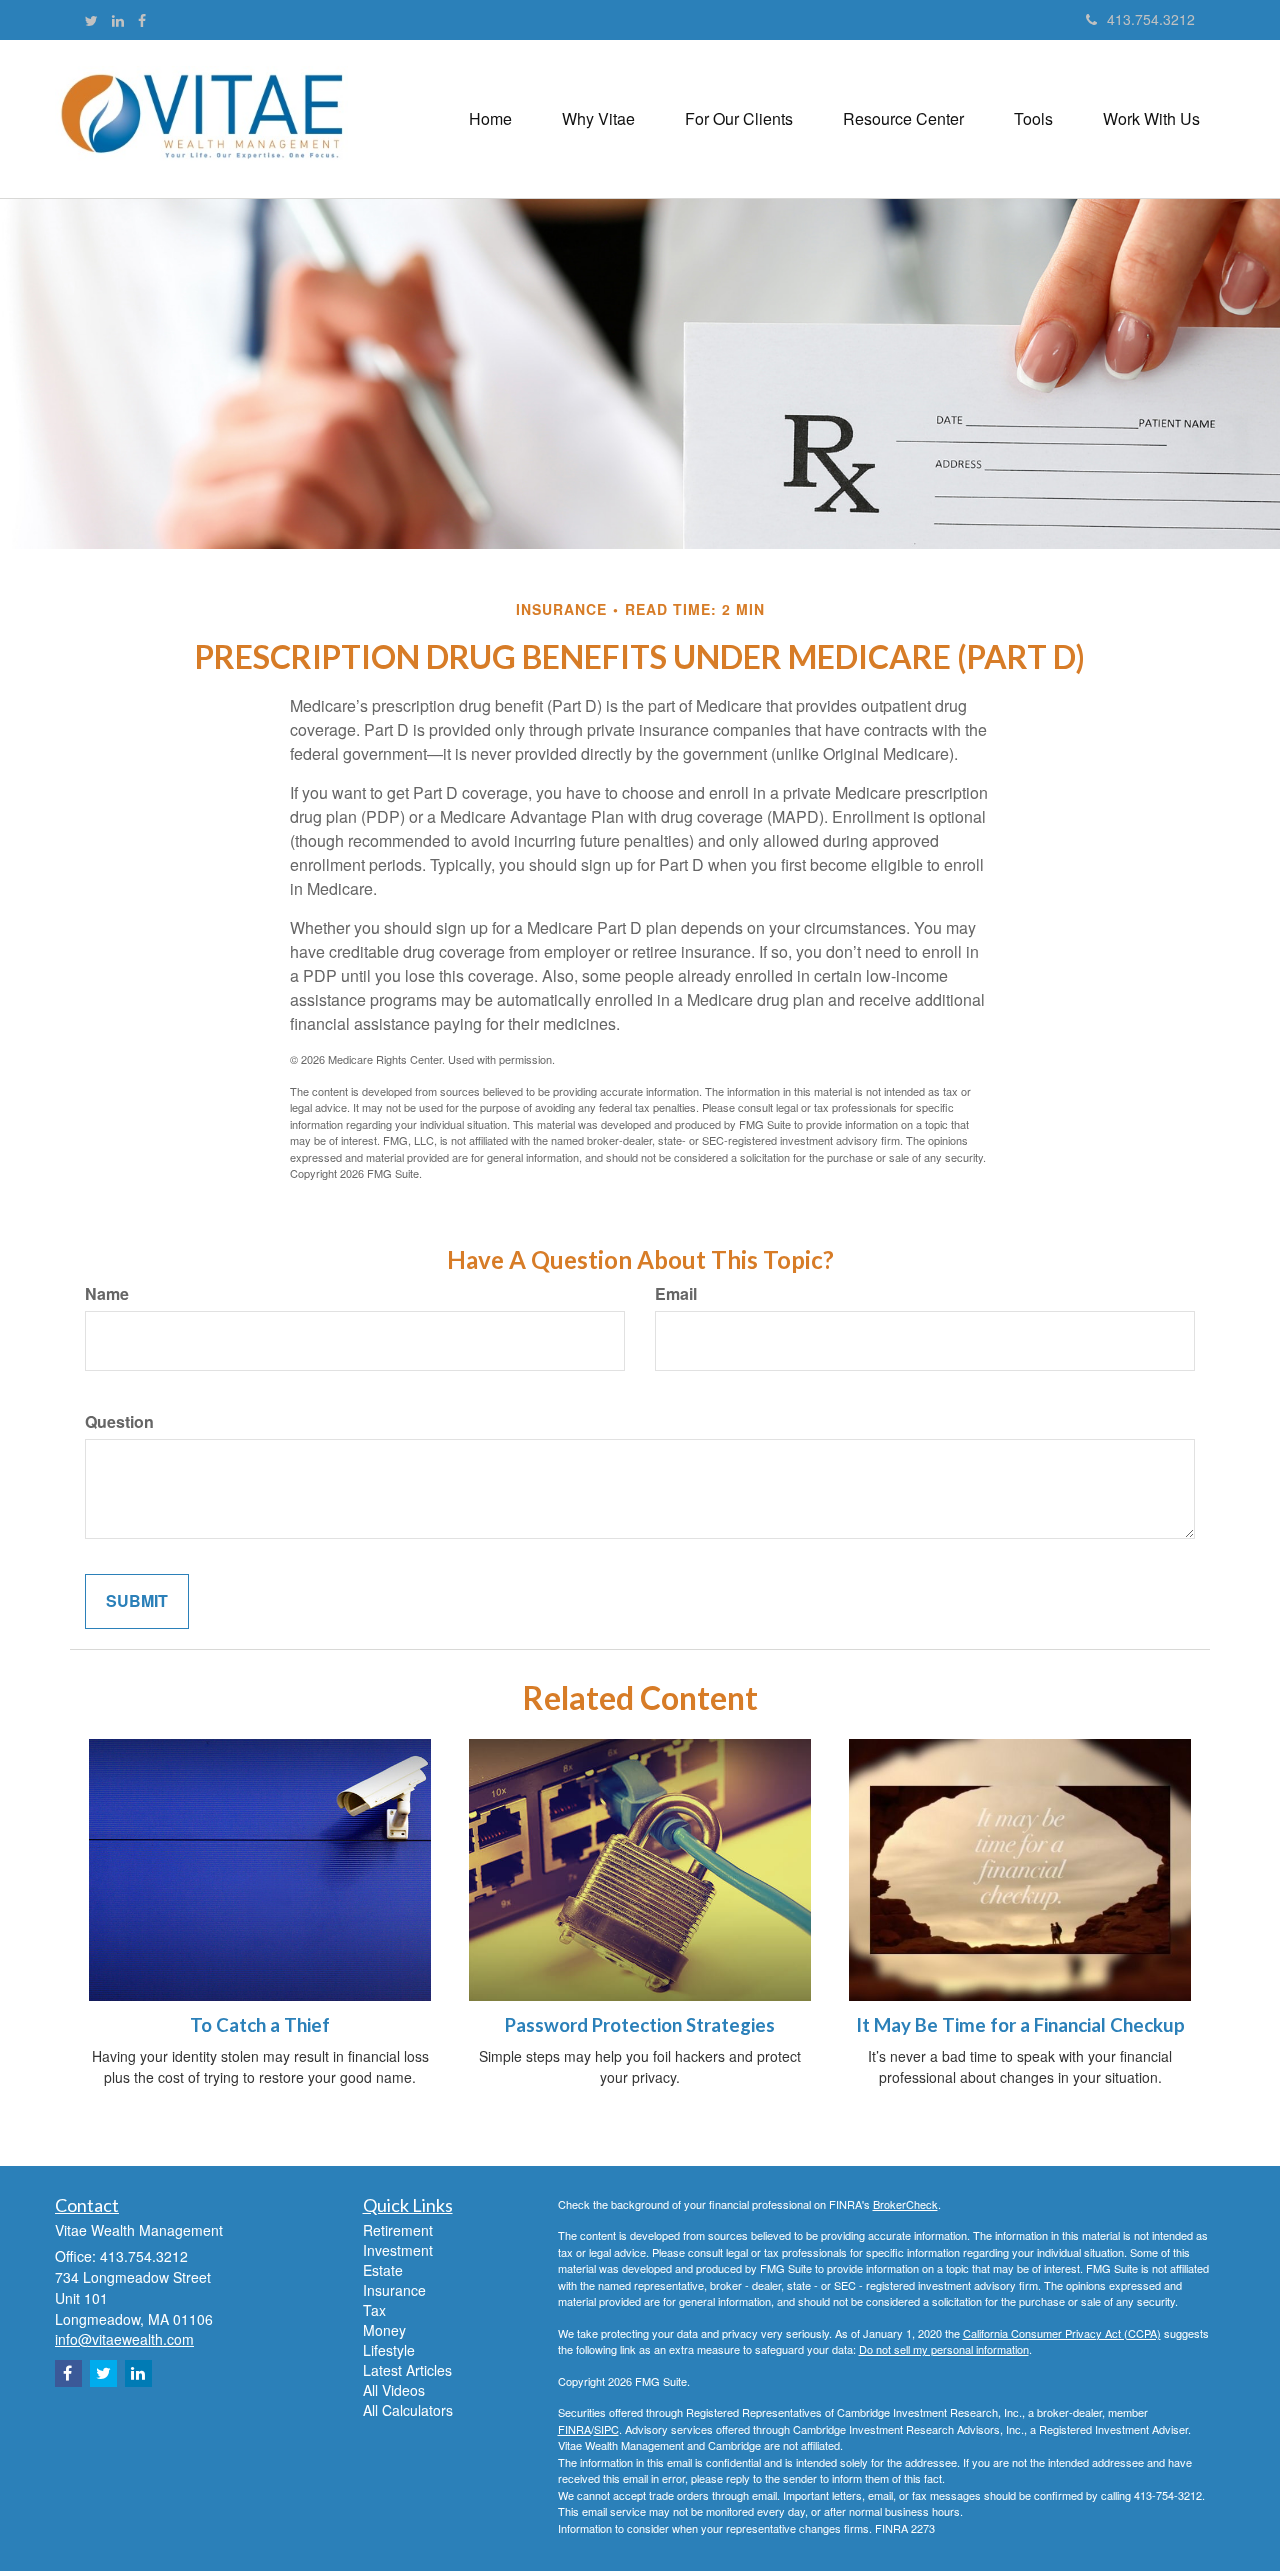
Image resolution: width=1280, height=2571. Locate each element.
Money (384, 2330)
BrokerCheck (905, 2204)
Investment (398, 2250)
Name (107, 1294)
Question (119, 1422)
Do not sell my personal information (944, 2349)
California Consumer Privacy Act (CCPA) (1062, 2333)
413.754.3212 (1151, 19)
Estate (383, 2270)
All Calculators (408, 2410)
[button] (598, 119)
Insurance (394, 2290)
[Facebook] (142, 20)
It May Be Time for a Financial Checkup (1020, 2025)
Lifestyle (389, 2350)
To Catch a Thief (260, 2025)
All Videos (394, 2390)
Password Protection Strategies (640, 2025)
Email (676, 1294)
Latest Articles (407, 2370)
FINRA (574, 2429)
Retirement (398, 2230)
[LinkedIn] (118, 20)
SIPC (606, 2429)
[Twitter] (91, 20)
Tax (374, 2310)
